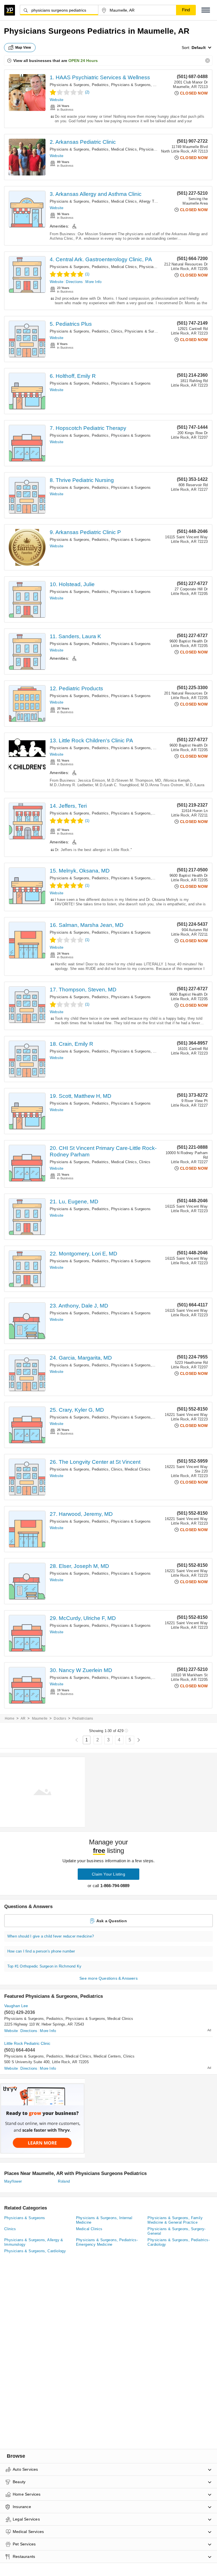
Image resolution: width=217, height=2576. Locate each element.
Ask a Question (112, 1921)
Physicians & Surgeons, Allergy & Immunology (34, 2242)
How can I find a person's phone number (41, 1951)
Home (10, 1718)
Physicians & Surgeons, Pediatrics (79, 85)
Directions (74, 282)
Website (57, 100)
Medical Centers (107, 2056)
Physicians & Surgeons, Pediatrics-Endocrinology (153, 1051)
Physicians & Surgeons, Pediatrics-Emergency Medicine (159, 748)
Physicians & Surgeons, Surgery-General (176, 2231)
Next (139, 1740)
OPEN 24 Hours (83, 61)
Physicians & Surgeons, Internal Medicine (104, 2220)
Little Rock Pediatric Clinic (27, 2043)
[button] (206, 10)
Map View (23, 48)
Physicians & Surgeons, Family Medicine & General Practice (175, 2220)
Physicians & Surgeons (144, 331)
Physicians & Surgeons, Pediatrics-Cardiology (179, 2242)
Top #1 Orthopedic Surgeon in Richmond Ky (44, 1966)
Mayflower (13, 2181)
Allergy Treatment (154, 201)
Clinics (117, 331)
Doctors (60, 1718)
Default (199, 48)
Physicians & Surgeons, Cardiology (35, 2251)
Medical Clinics (124, 149)
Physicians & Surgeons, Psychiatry (141, 85)
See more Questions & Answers (108, 1978)
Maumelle (40, 1718)
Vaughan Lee (16, 2006)
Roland (64, 2181)
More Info (93, 282)
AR (23, 1718)
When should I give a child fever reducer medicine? (51, 1936)
